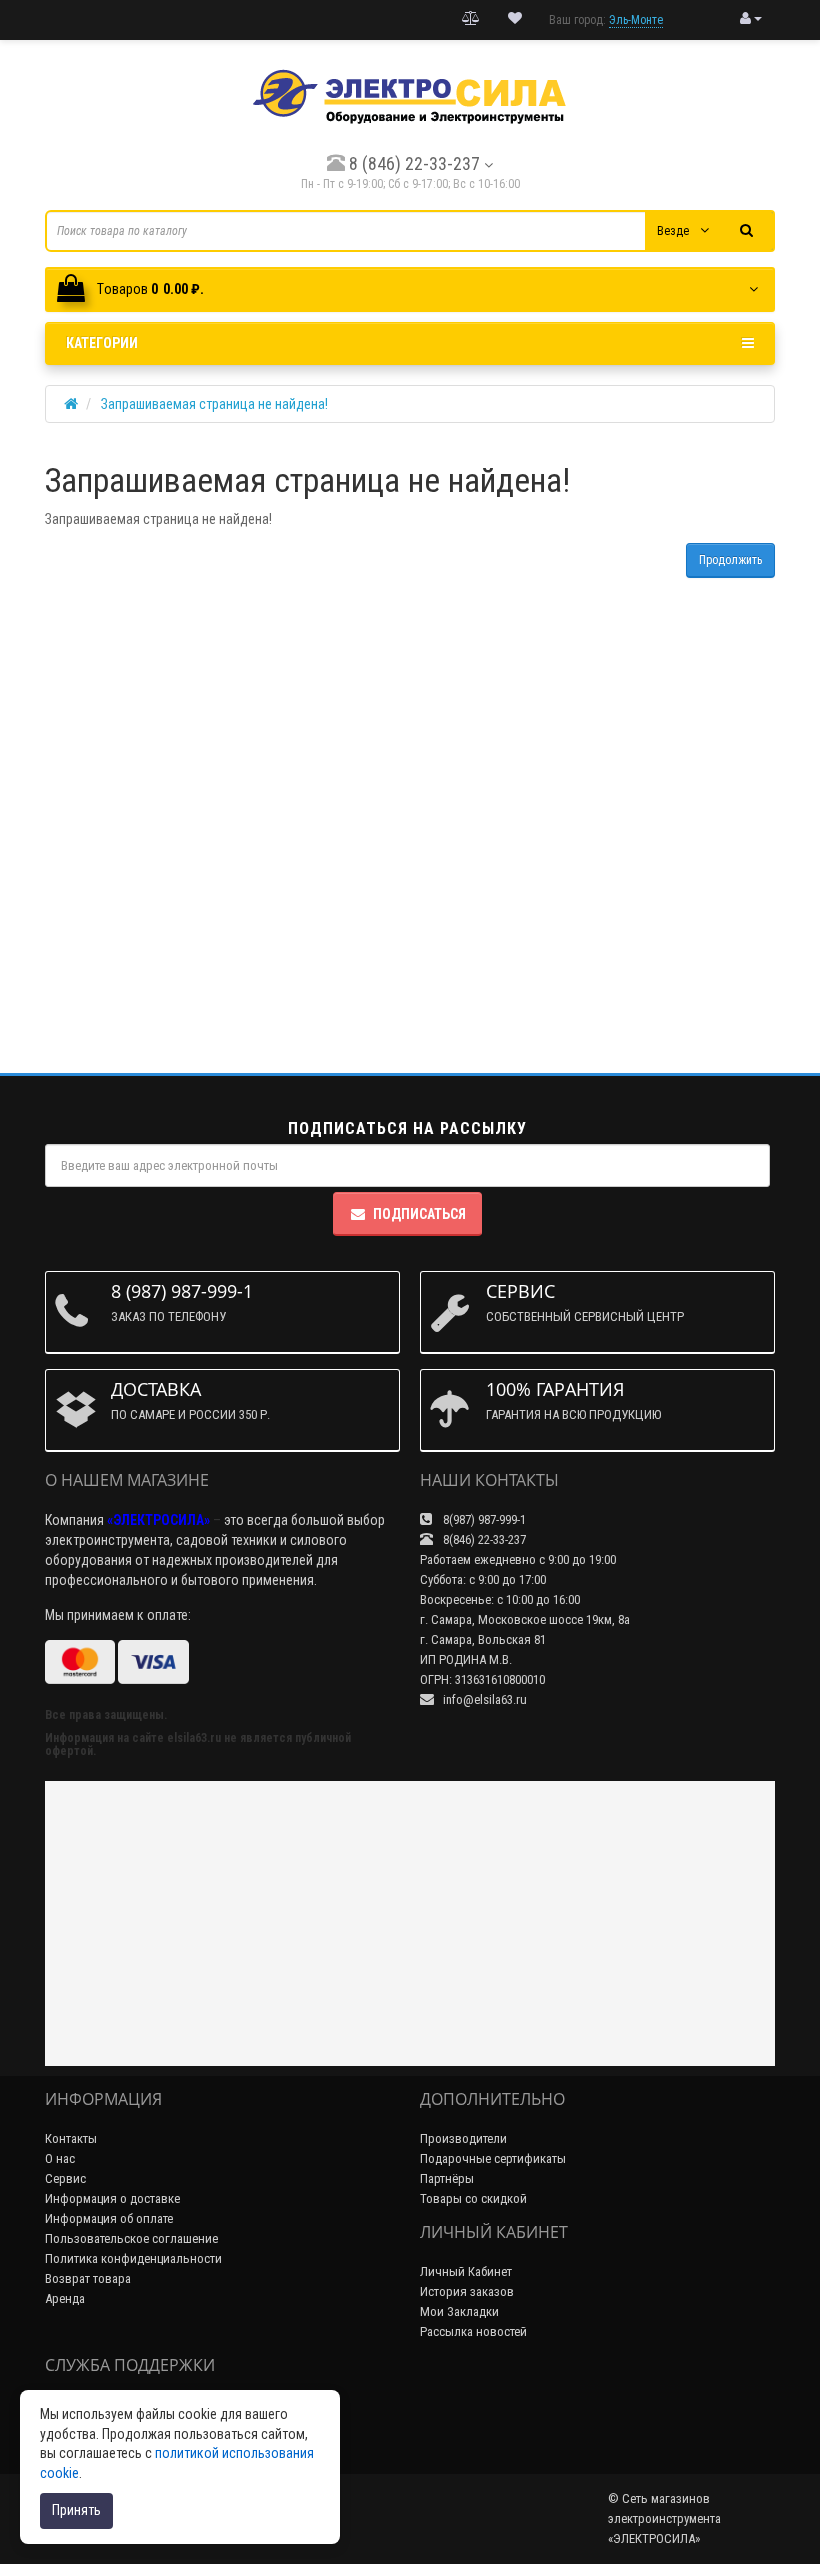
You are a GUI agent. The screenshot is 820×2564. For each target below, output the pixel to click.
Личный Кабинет (466, 2271)
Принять (76, 2510)
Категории (102, 343)
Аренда (65, 2298)
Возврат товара (88, 2278)
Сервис (65, 2178)
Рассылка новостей (473, 2331)
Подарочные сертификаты (493, 2158)
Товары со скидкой (473, 2198)
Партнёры (447, 2178)
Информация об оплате (109, 2218)
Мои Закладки (459, 2311)
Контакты (71, 2138)
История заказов (467, 2291)
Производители (463, 2138)
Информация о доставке (112, 2198)
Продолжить (730, 560)
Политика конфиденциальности (133, 2258)
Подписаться (419, 1214)
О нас (60, 2158)
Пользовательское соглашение (131, 2238)
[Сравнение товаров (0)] (471, 19)
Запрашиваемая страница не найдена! (214, 404)
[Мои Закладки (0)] (515, 19)
